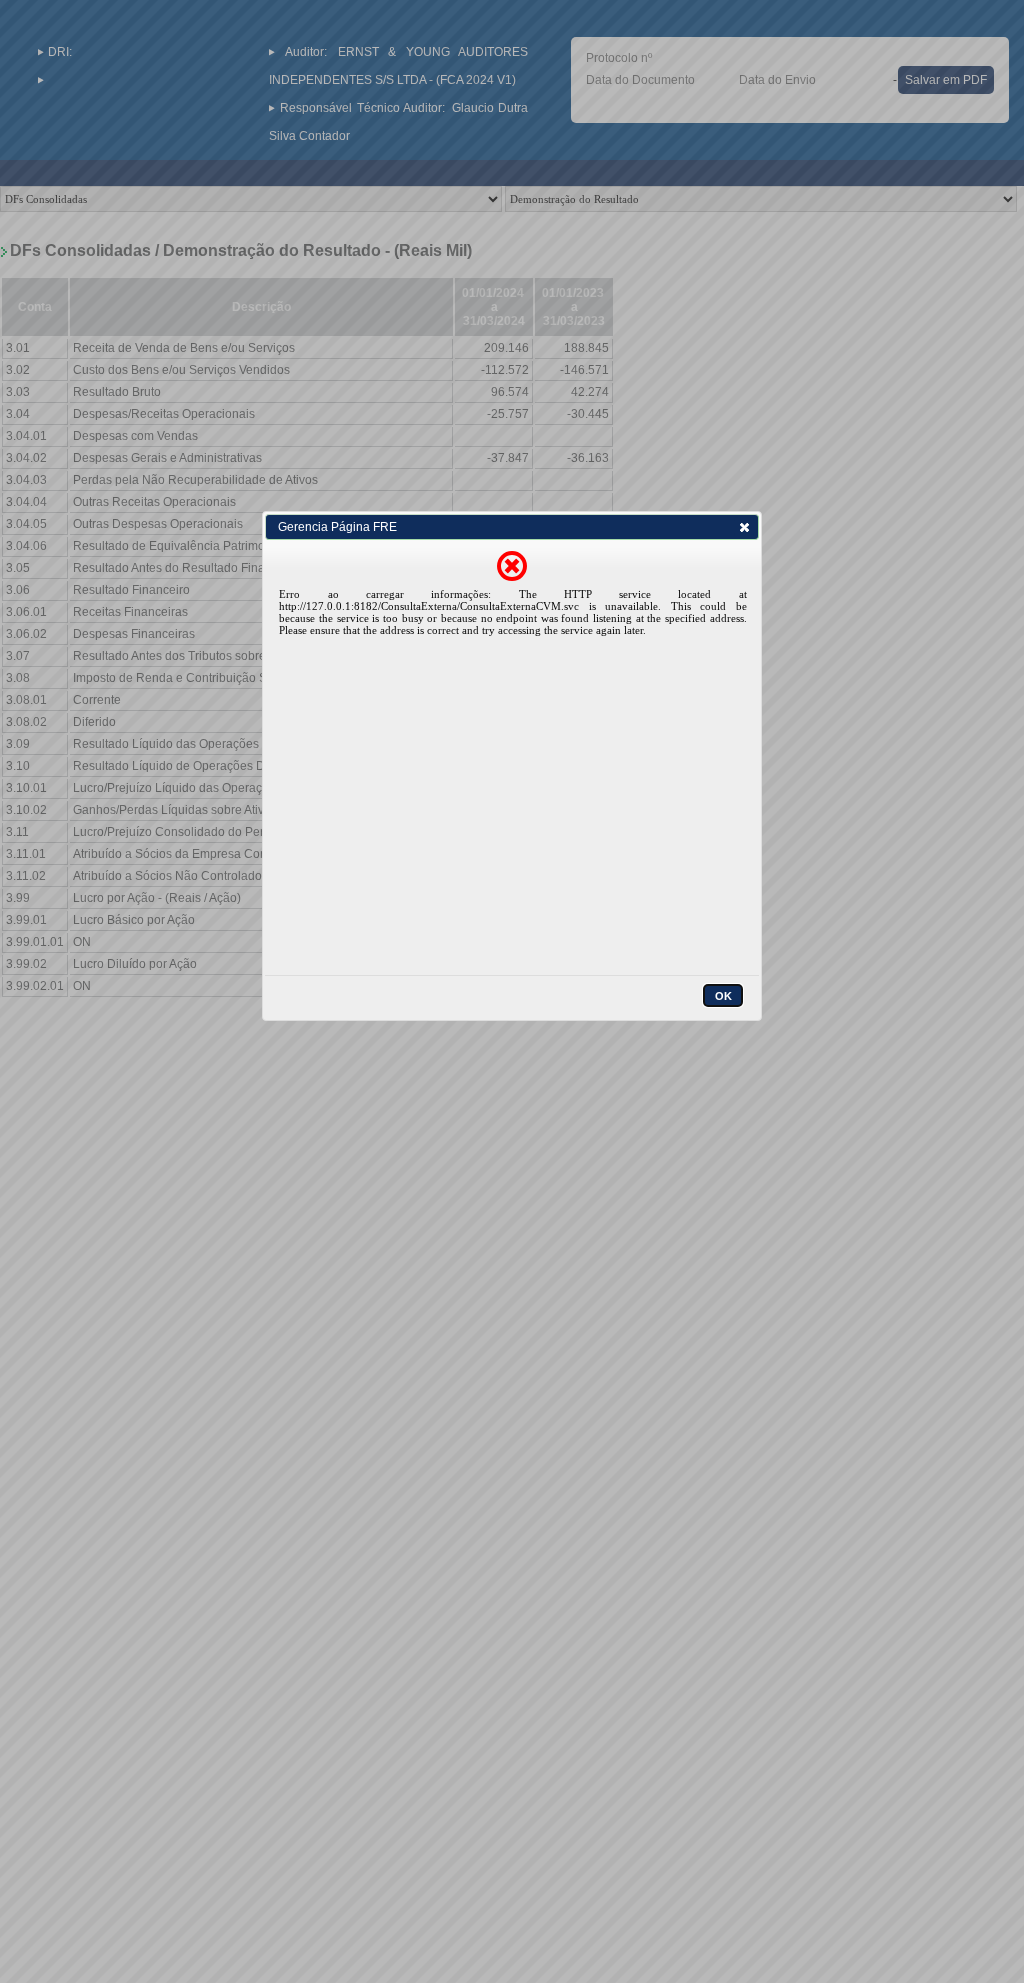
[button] (744, 527)
